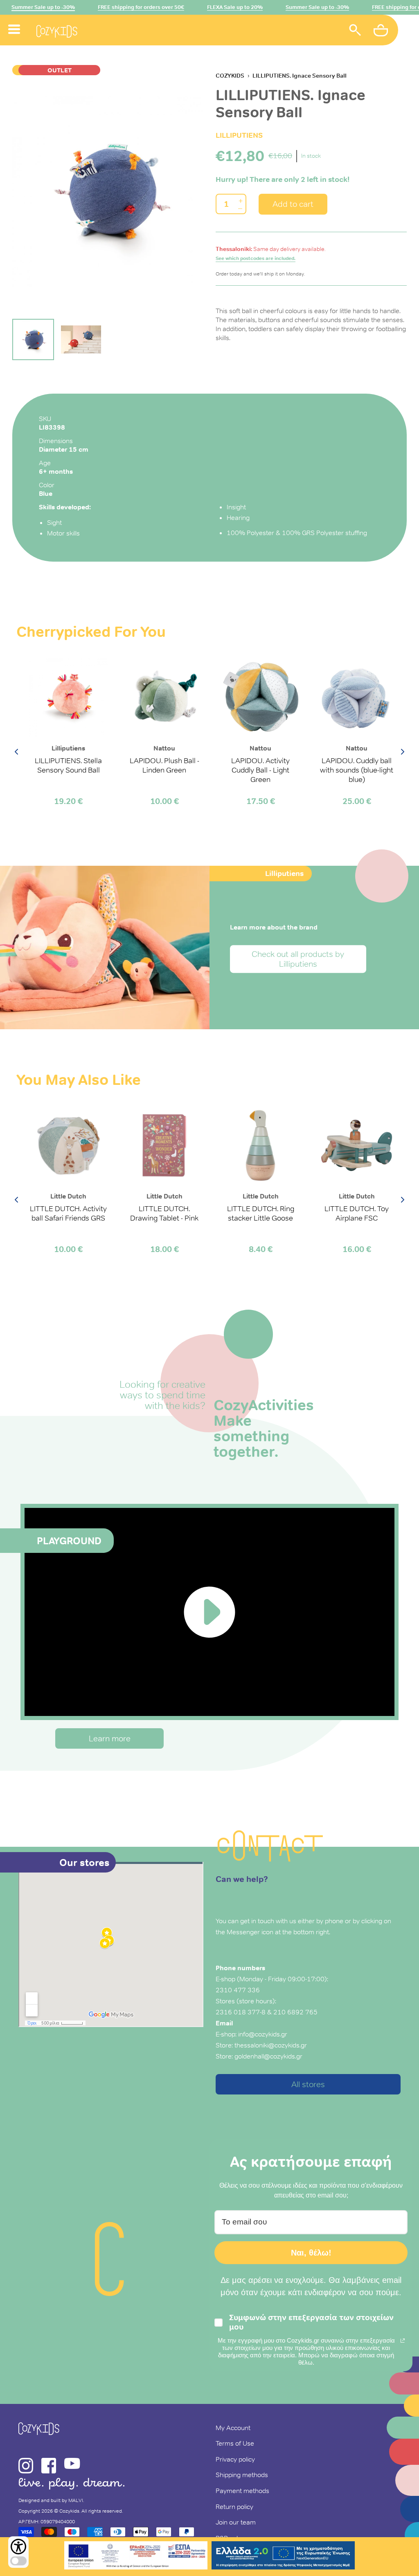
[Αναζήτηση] (355, 31)
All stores (308, 2084)
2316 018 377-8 (241, 2012)
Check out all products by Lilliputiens (298, 959)
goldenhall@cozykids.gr (268, 2056)
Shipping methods (242, 2475)
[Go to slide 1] (33, 340)
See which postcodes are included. (256, 258)
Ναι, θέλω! (311, 2253)
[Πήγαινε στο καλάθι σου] (382, 31)
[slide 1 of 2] (108, 191)
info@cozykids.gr (263, 2034)
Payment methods (242, 2491)
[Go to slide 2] (81, 340)
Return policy (234, 2507)
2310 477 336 (238, 1990)
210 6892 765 (295, 2012)
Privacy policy (235, 2459)
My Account (233, 2428)
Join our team (236, 2522)
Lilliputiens (239, 135)
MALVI (76, 2500)
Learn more (110, 1738)
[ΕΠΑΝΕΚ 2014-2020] (136, 2557)
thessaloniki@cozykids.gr (271, 2045)
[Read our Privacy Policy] (403, 2341)
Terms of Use (235, 2443)
